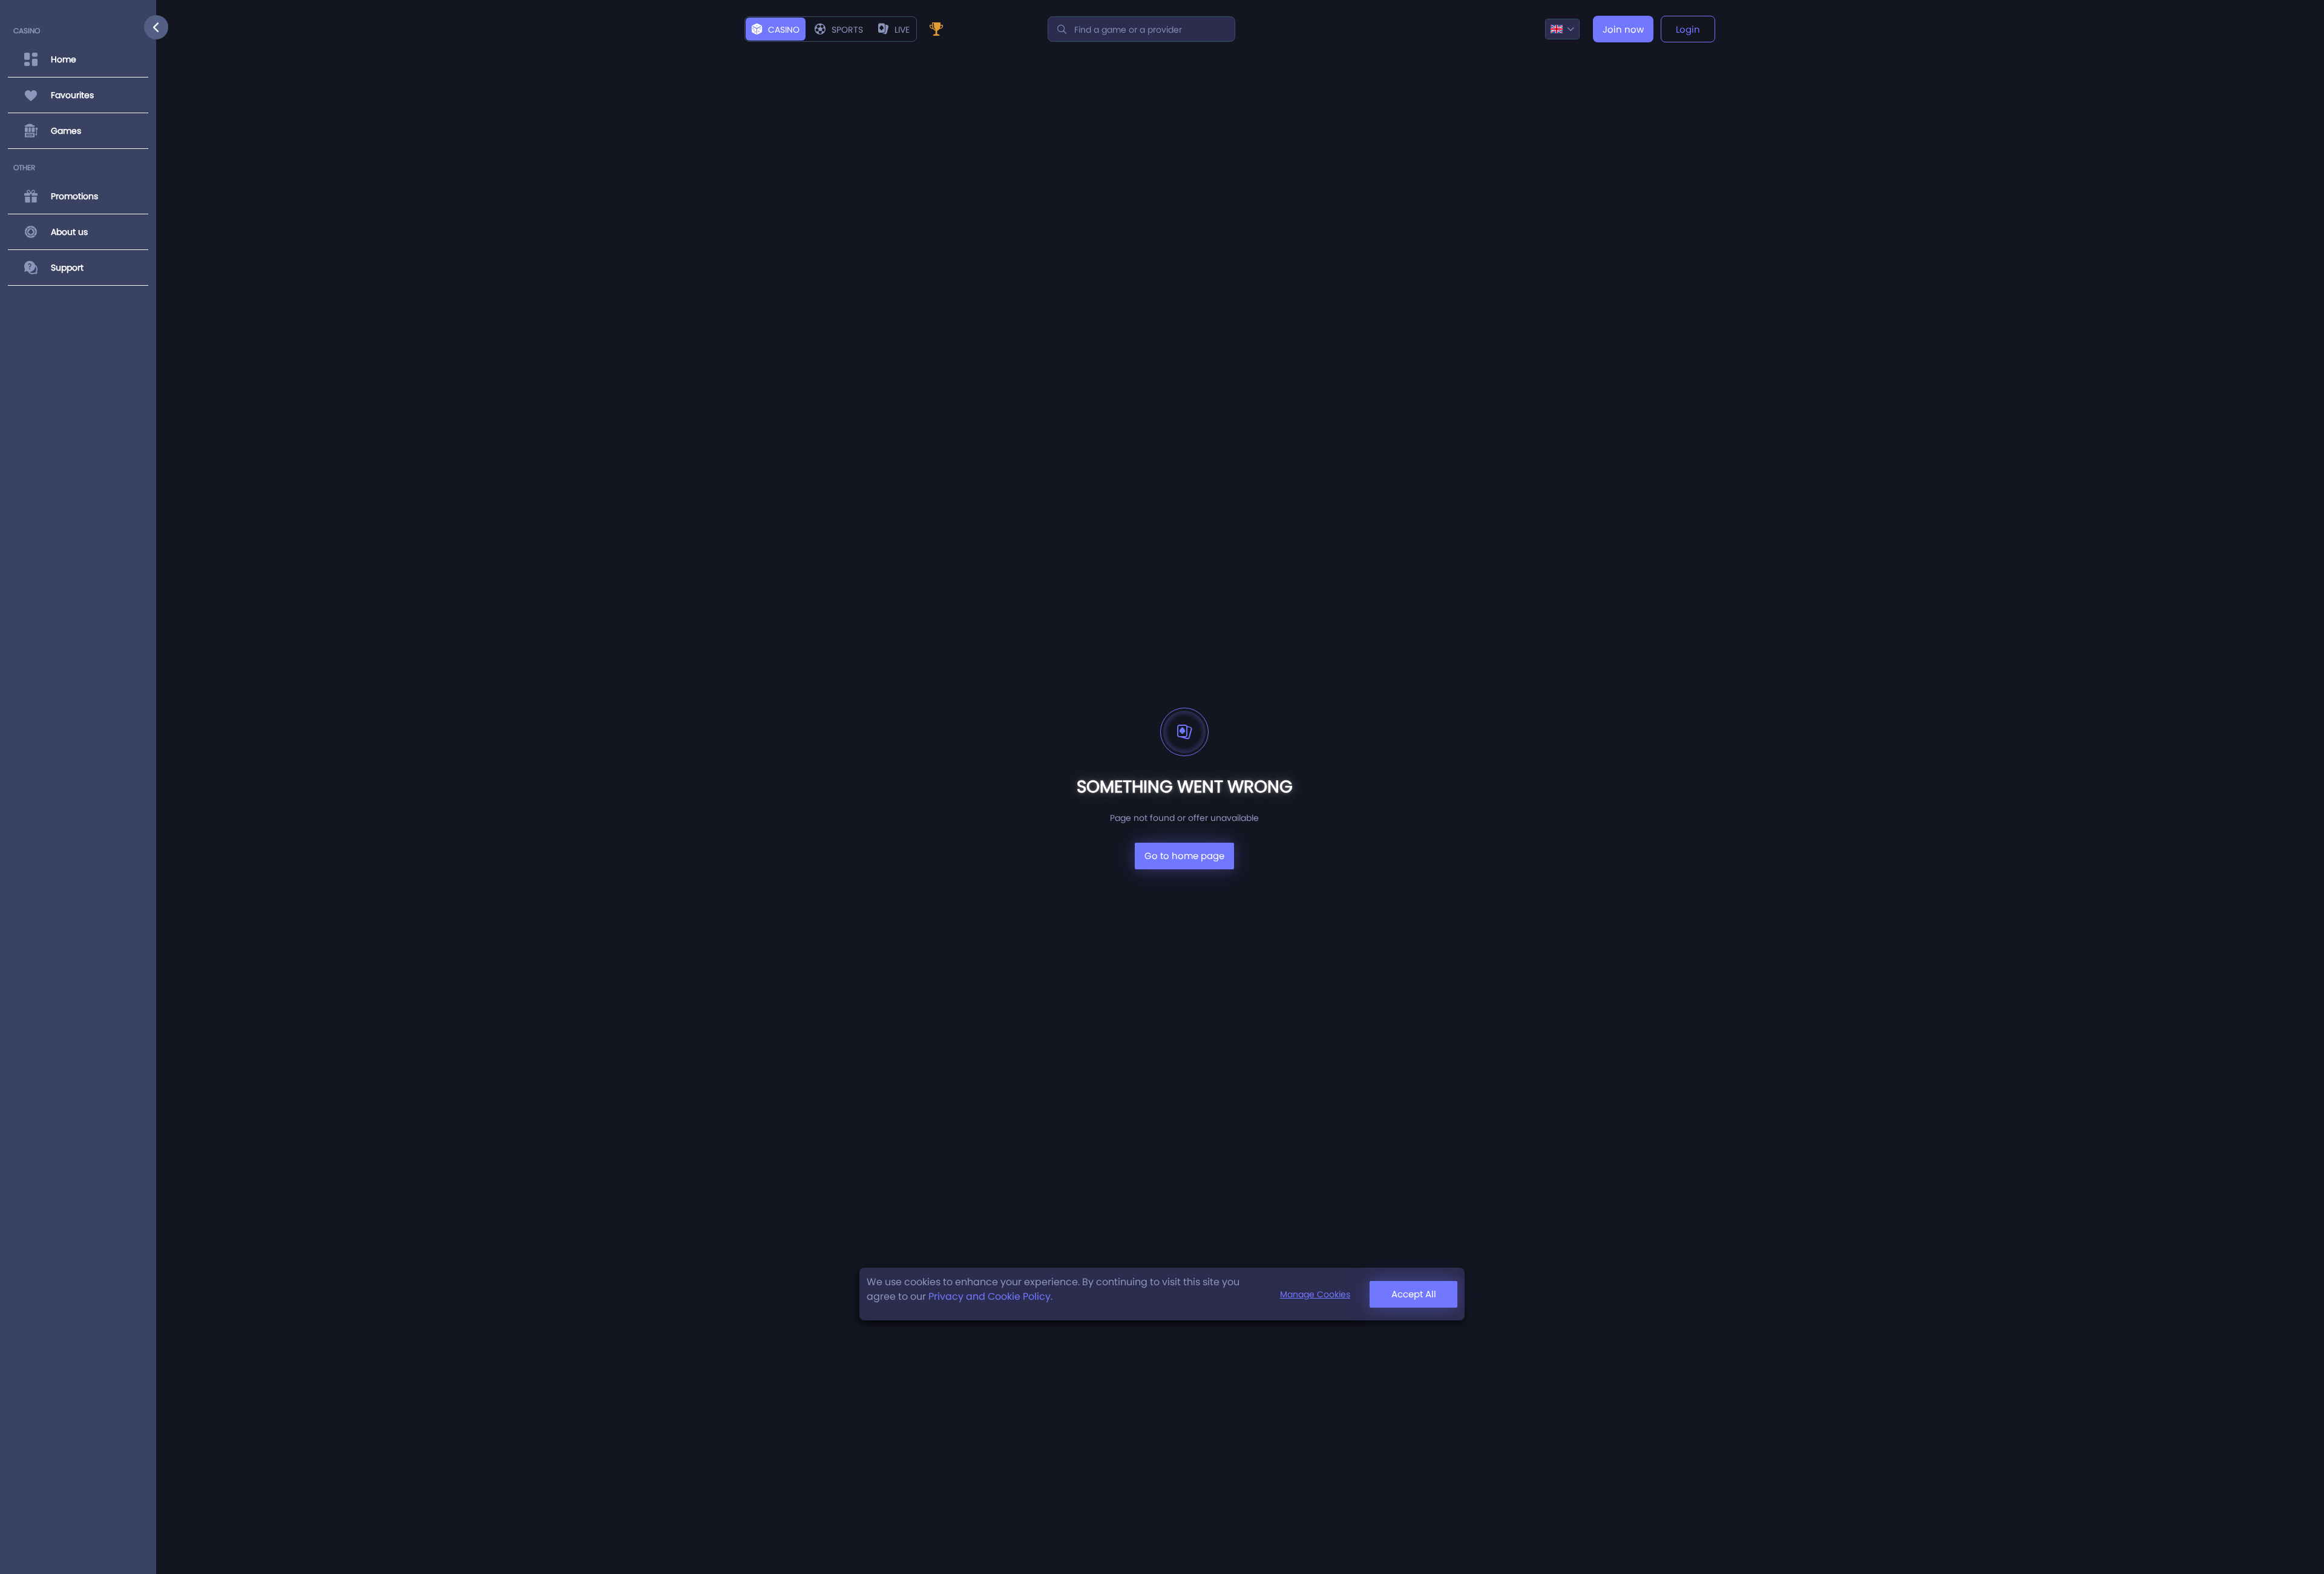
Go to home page (1184, 856)
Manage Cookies (1315, 1294)
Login (1688, 29)
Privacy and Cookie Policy (990, 1296)
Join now (1623, 29)
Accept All (1414, 1294)
